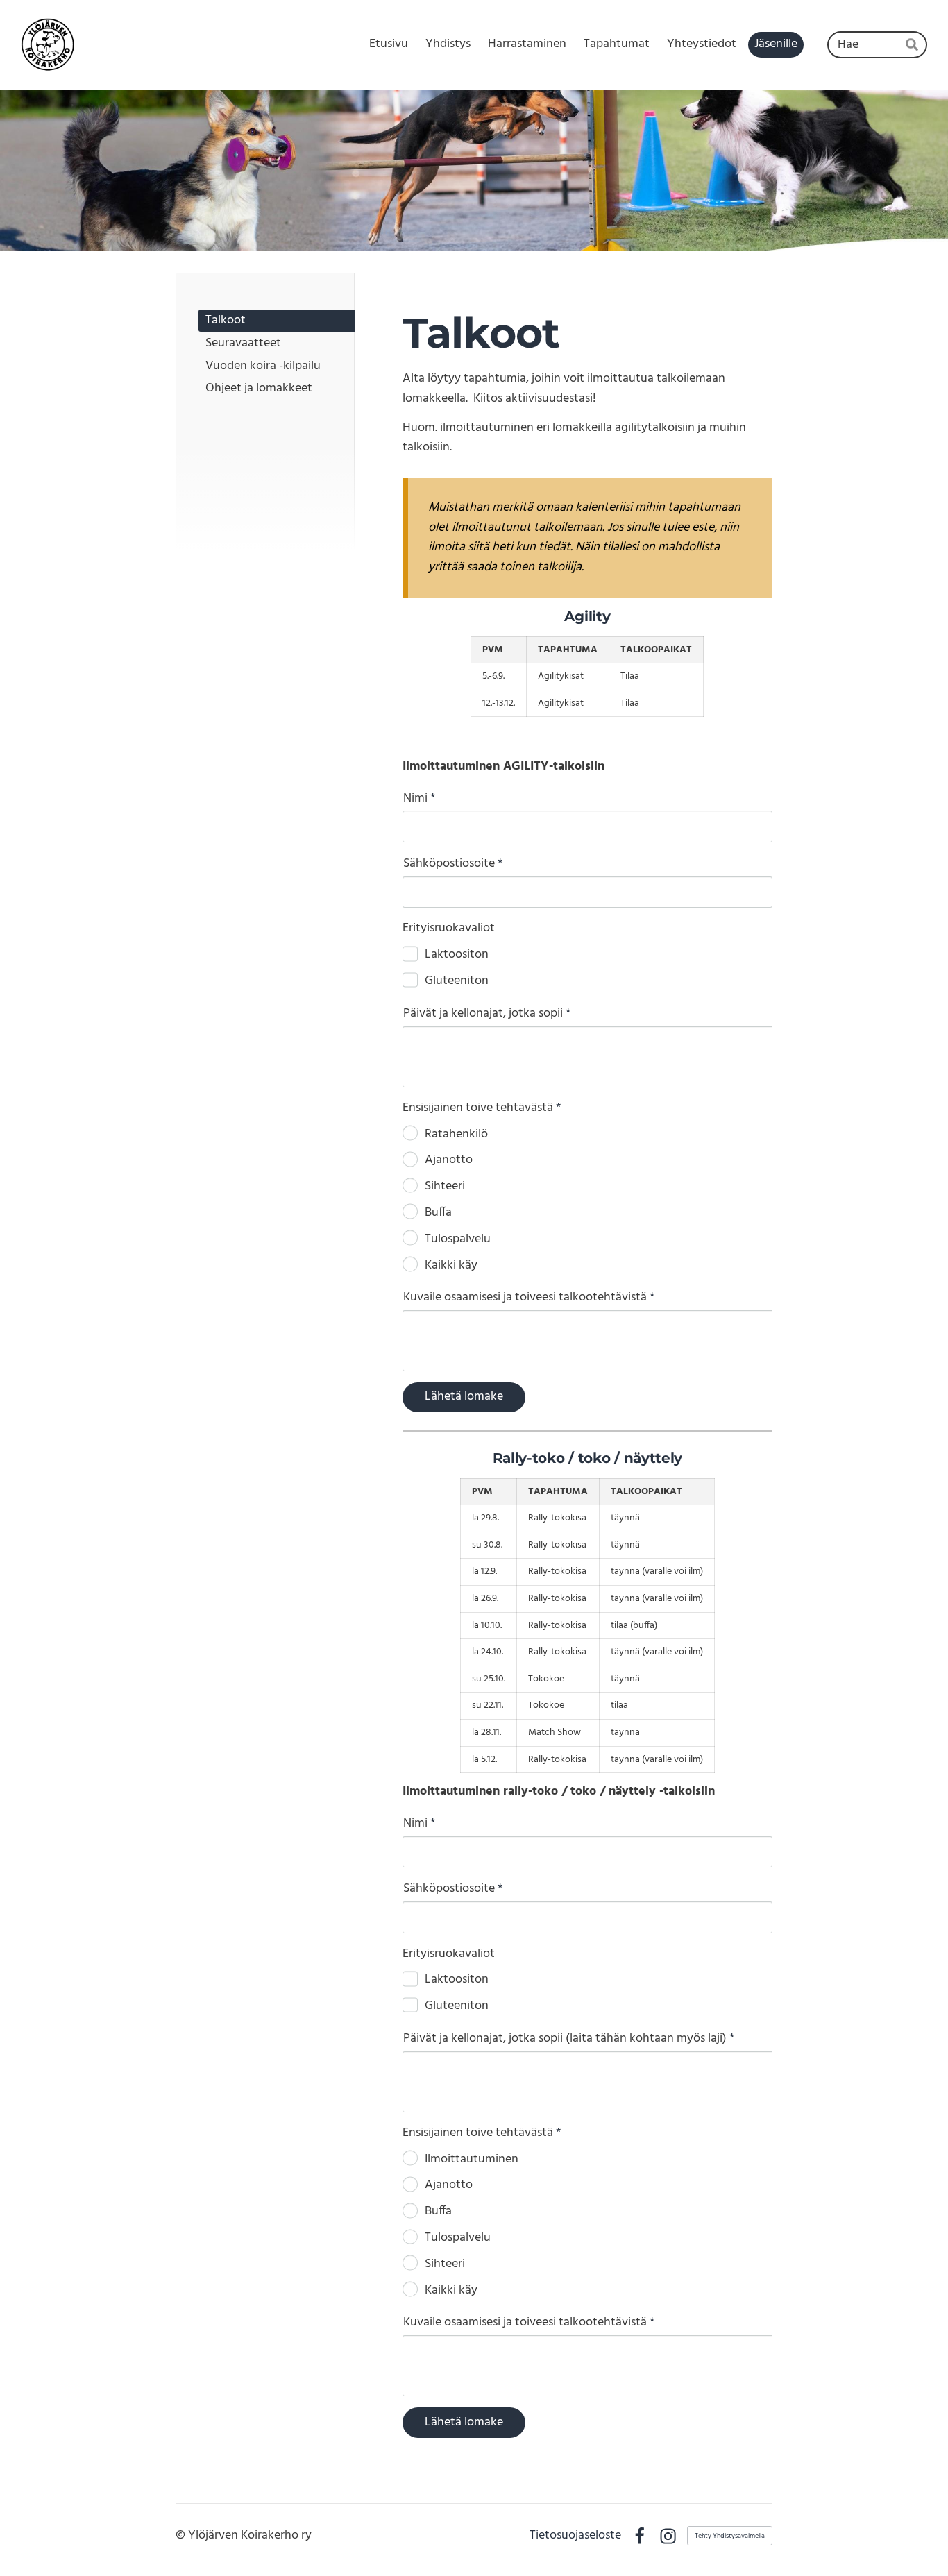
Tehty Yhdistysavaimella (730, 2536)
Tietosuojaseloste (575, 2536)
